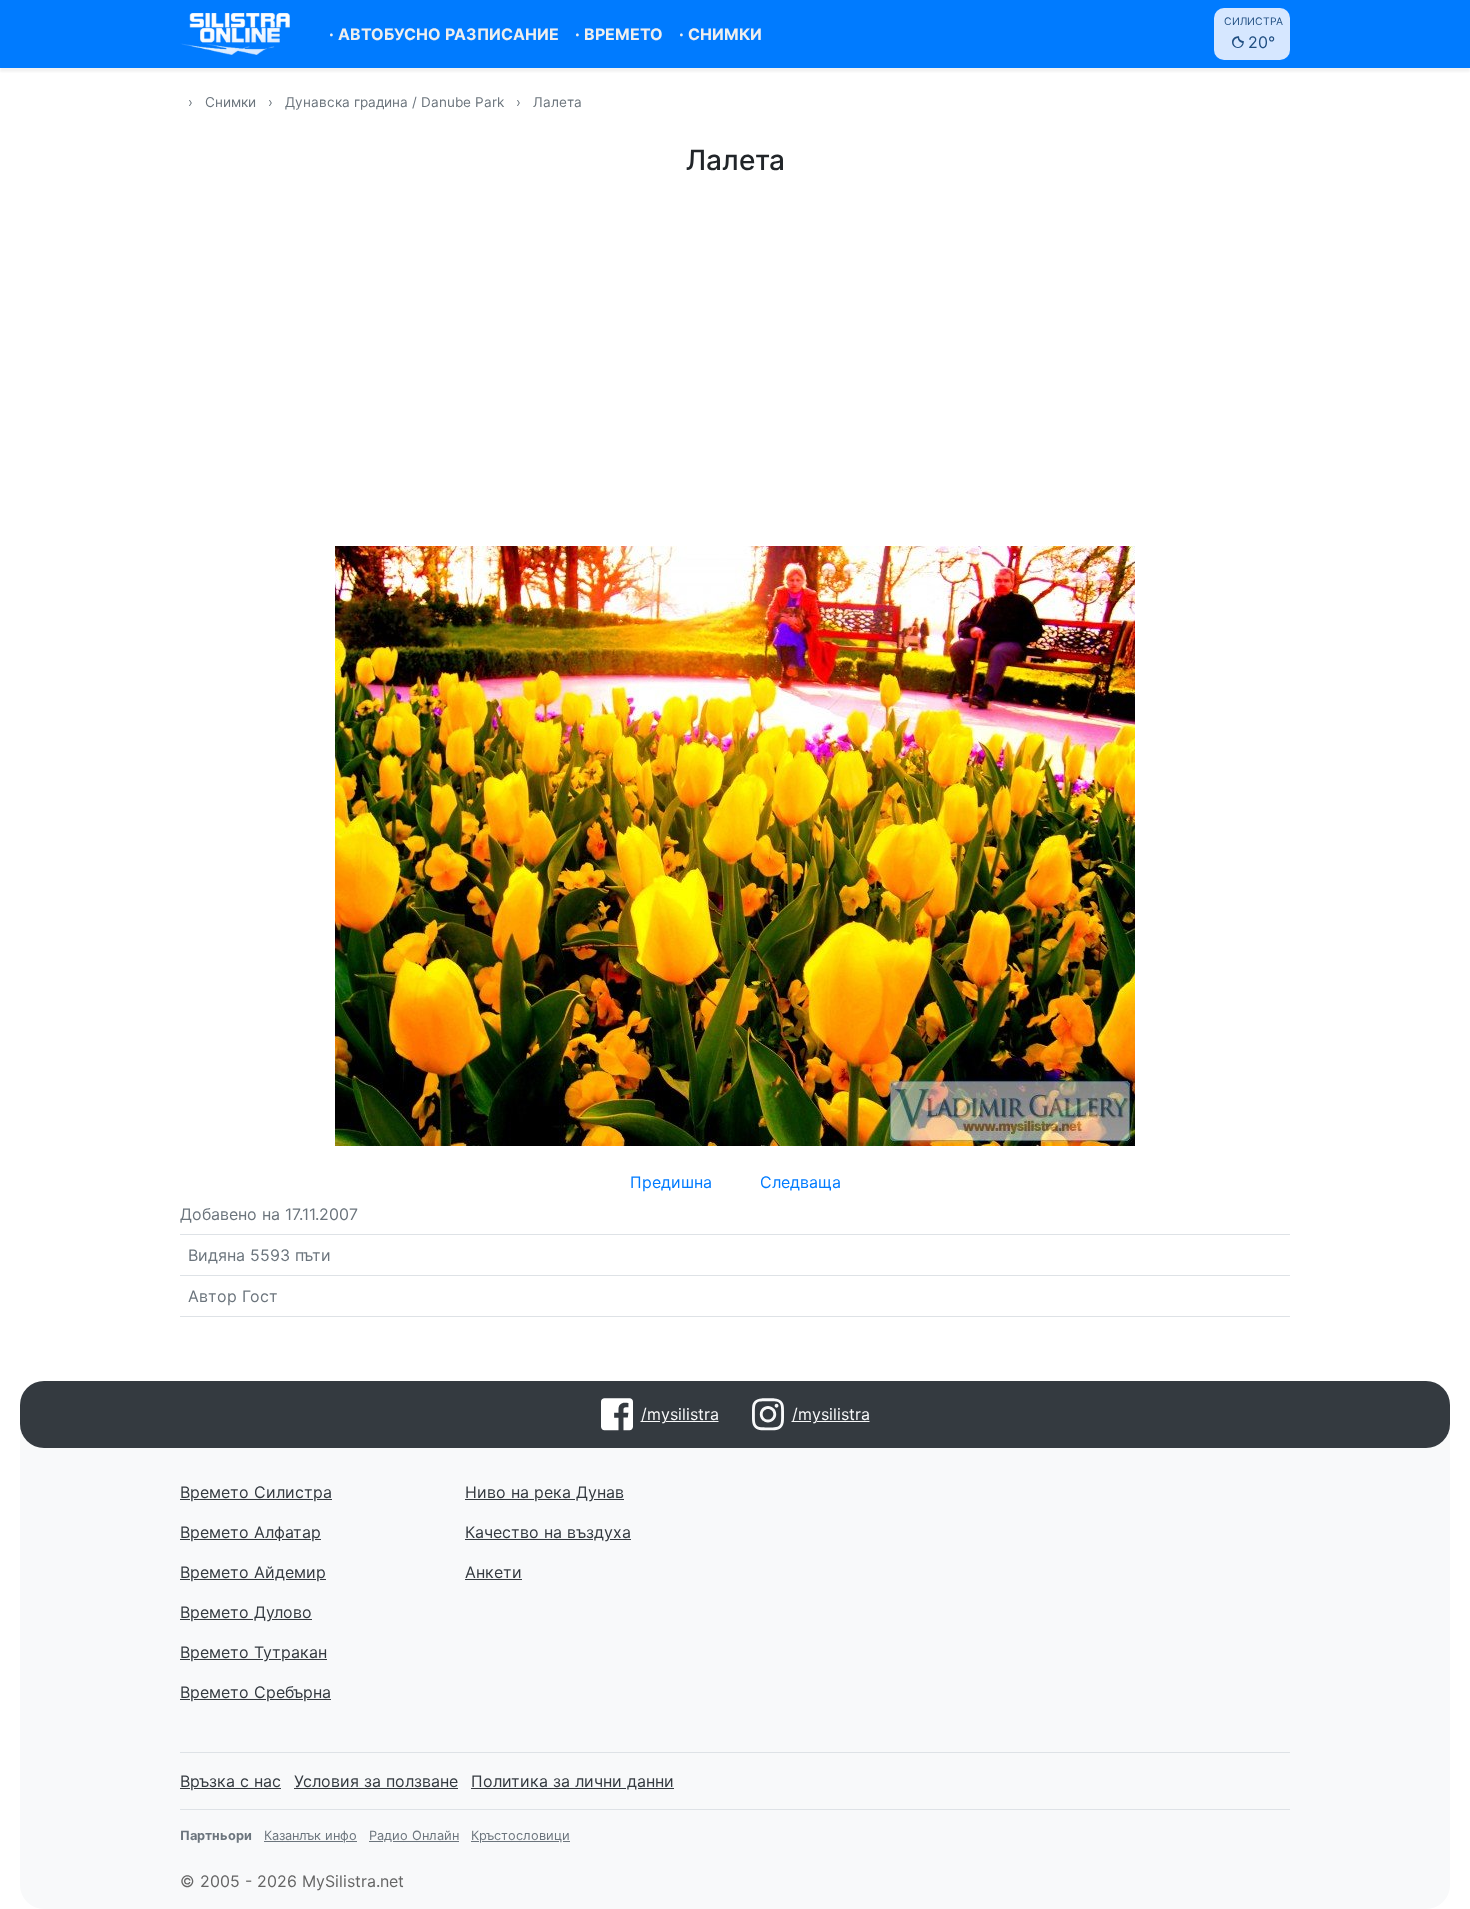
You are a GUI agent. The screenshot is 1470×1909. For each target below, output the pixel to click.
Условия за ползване (376, 1781)
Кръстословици (520, 1835)
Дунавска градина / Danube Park (396, 102)
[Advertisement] (735, 358)
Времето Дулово (246, 1612)
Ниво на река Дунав (544, 1492)
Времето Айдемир (253, 1572)
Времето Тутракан (253, 1652)
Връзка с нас (230, 1781)
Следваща (800, 1182)
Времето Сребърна (255, 1692)
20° (1253, 33)
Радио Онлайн (414, 1835)
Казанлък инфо (310, 1835)
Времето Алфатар (250, 1532)
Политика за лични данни (572, 1781)
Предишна (671, 1182)
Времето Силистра (256, 1492)
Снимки (230, 102)
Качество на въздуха (548, 1532)
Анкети (493, 1572)
